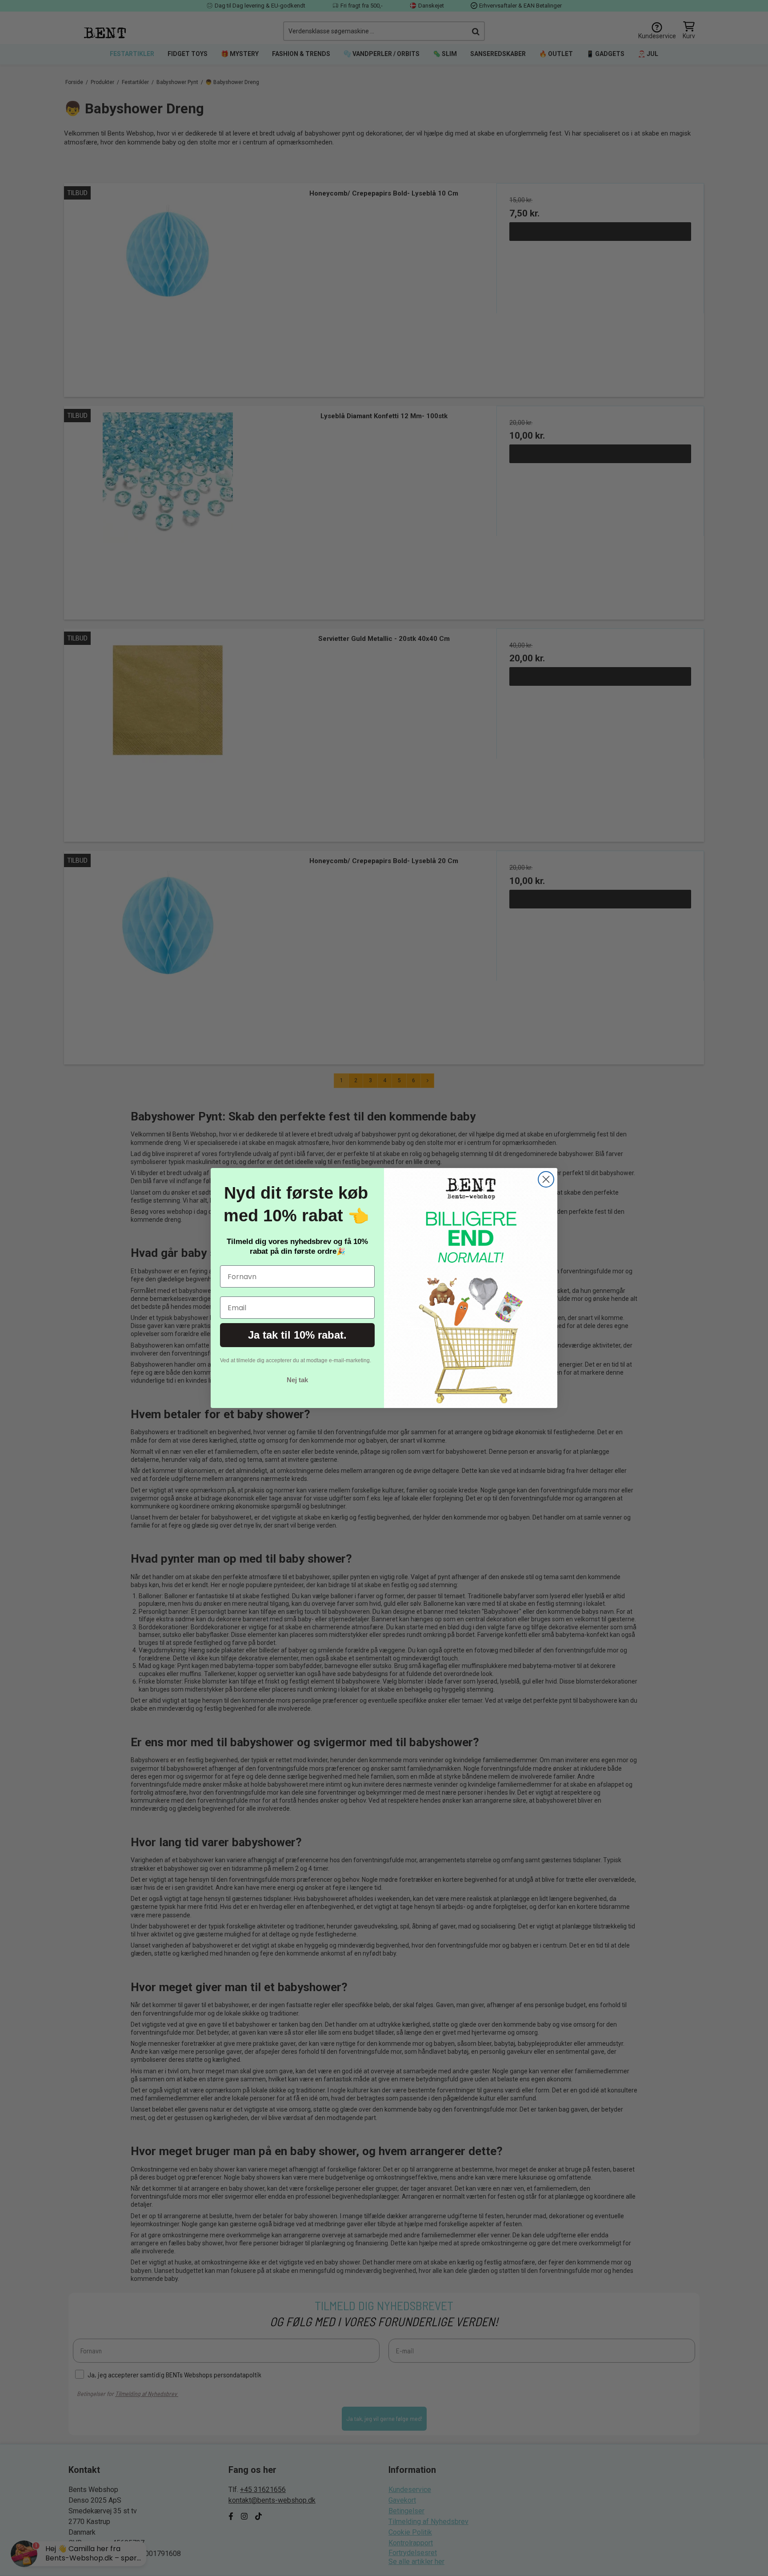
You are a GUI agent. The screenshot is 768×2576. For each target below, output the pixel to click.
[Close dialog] (546, 1179)
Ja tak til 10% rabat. (297, 1335)
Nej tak (297, 1380)
